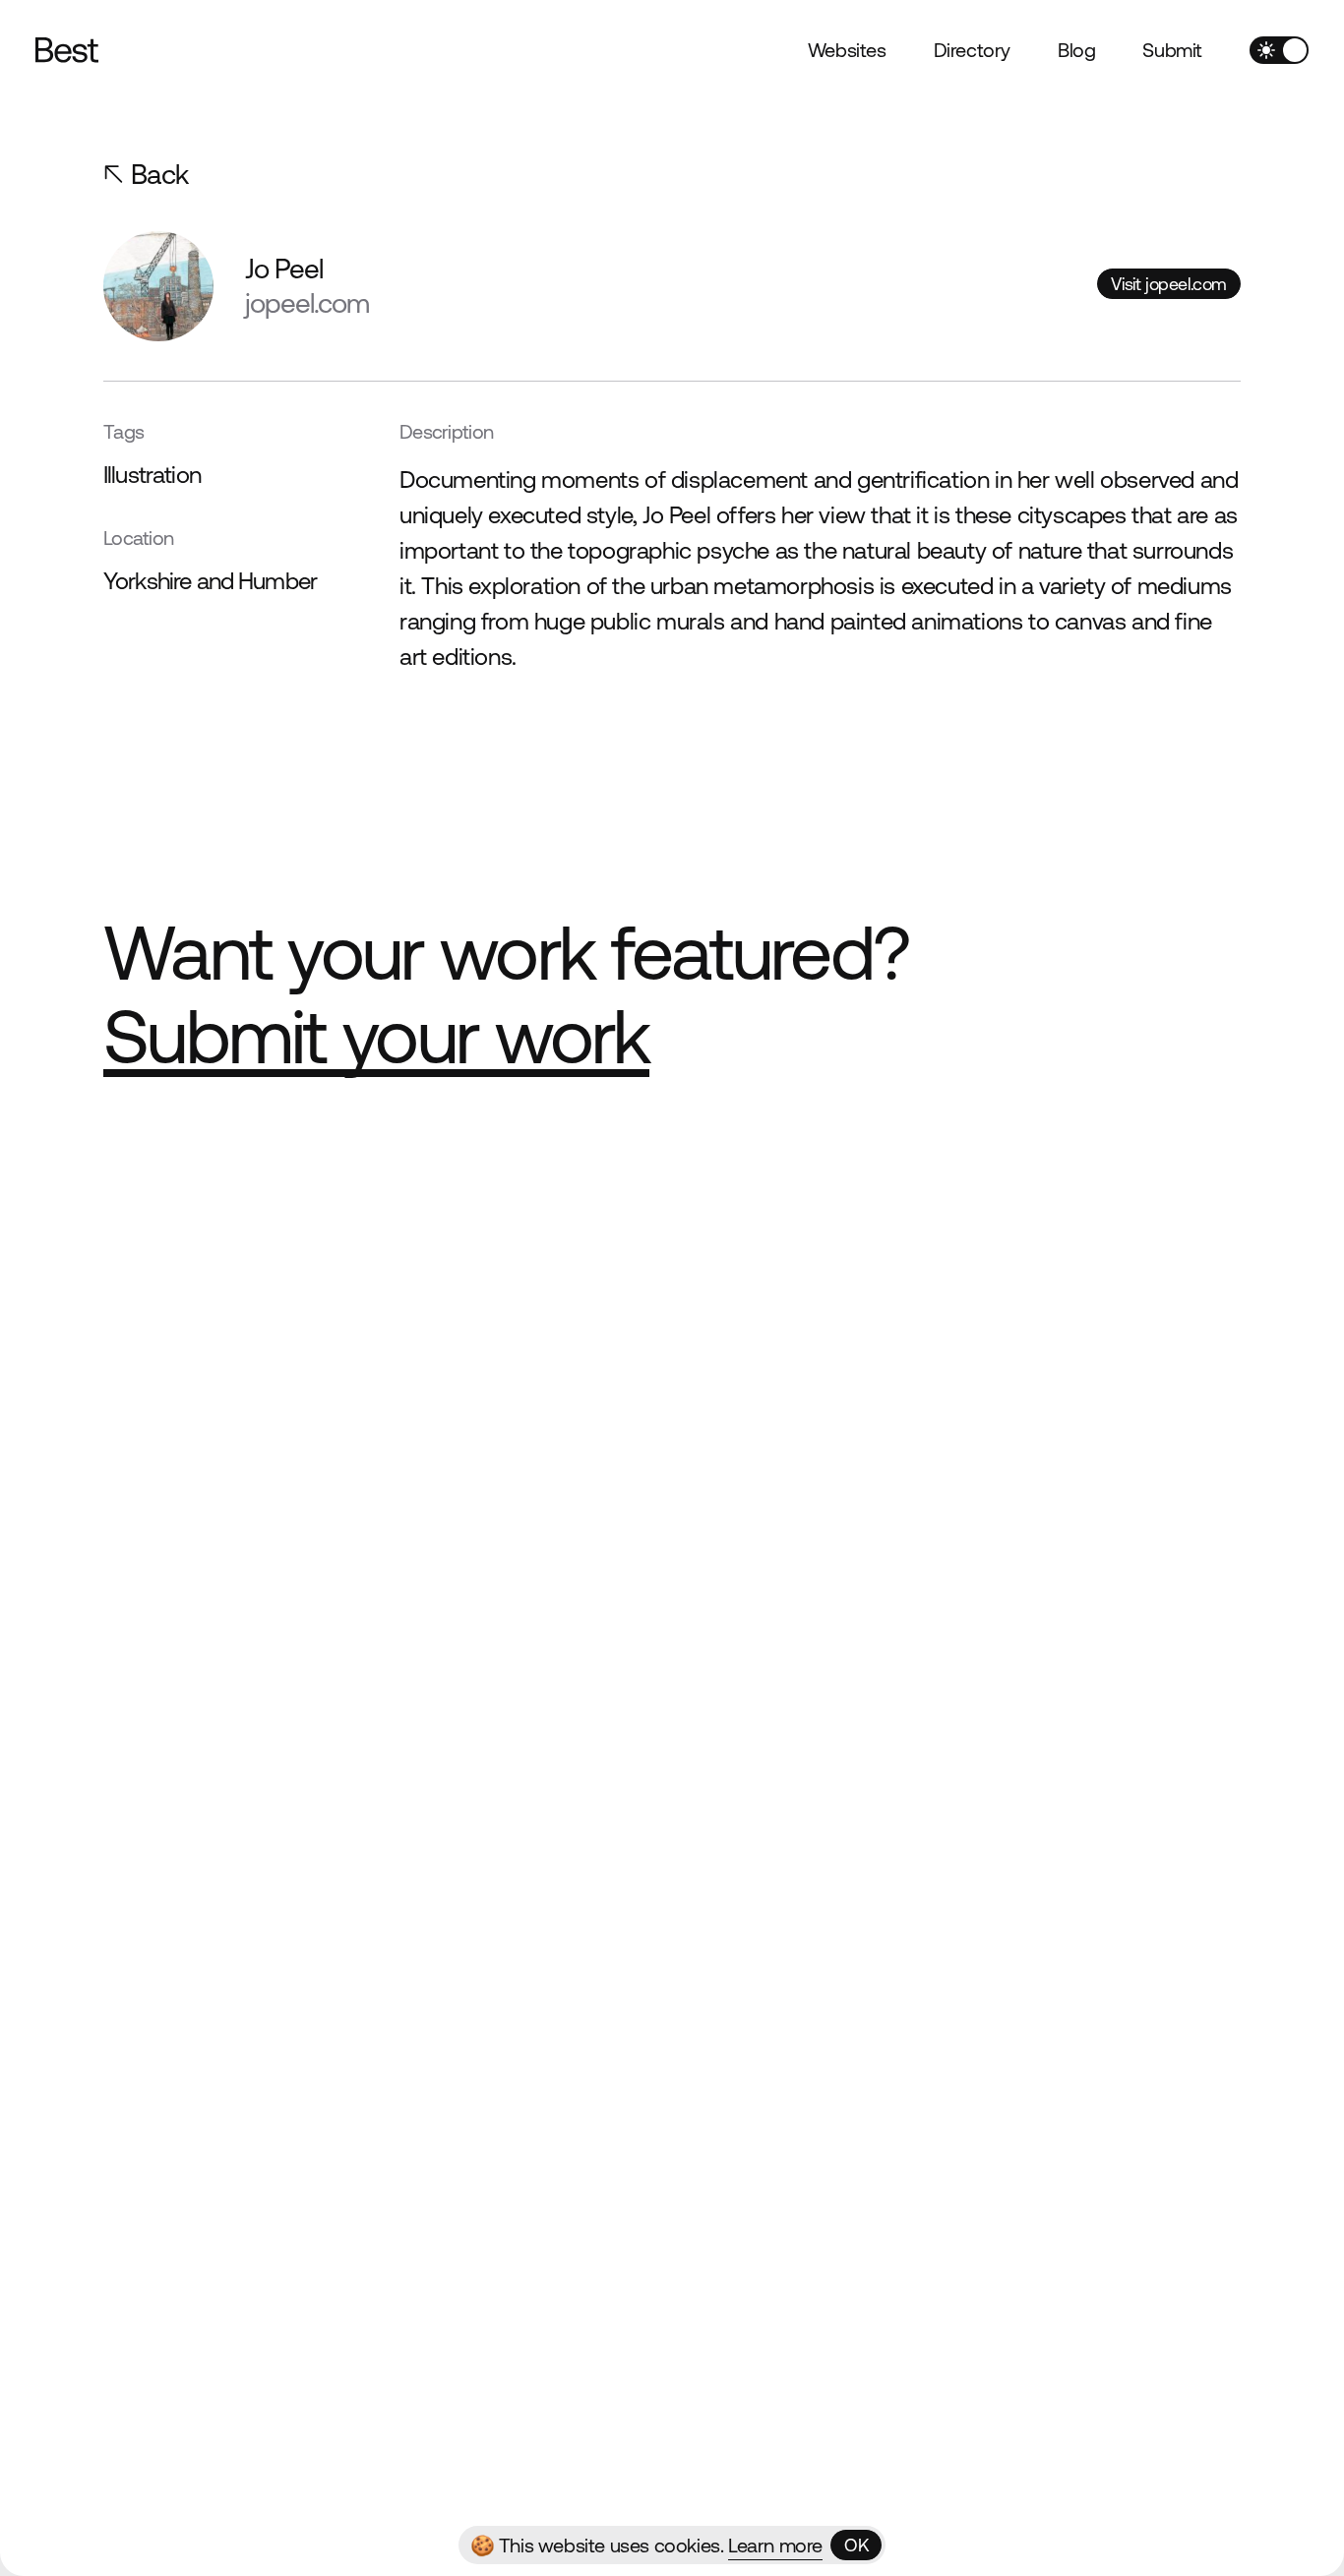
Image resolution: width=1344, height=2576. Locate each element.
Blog (1076, 50)
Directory (972, 50)
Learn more (775, 2545)
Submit (1172, 50)
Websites (847, 50)
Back (160, 174)
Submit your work (376, 1036)
